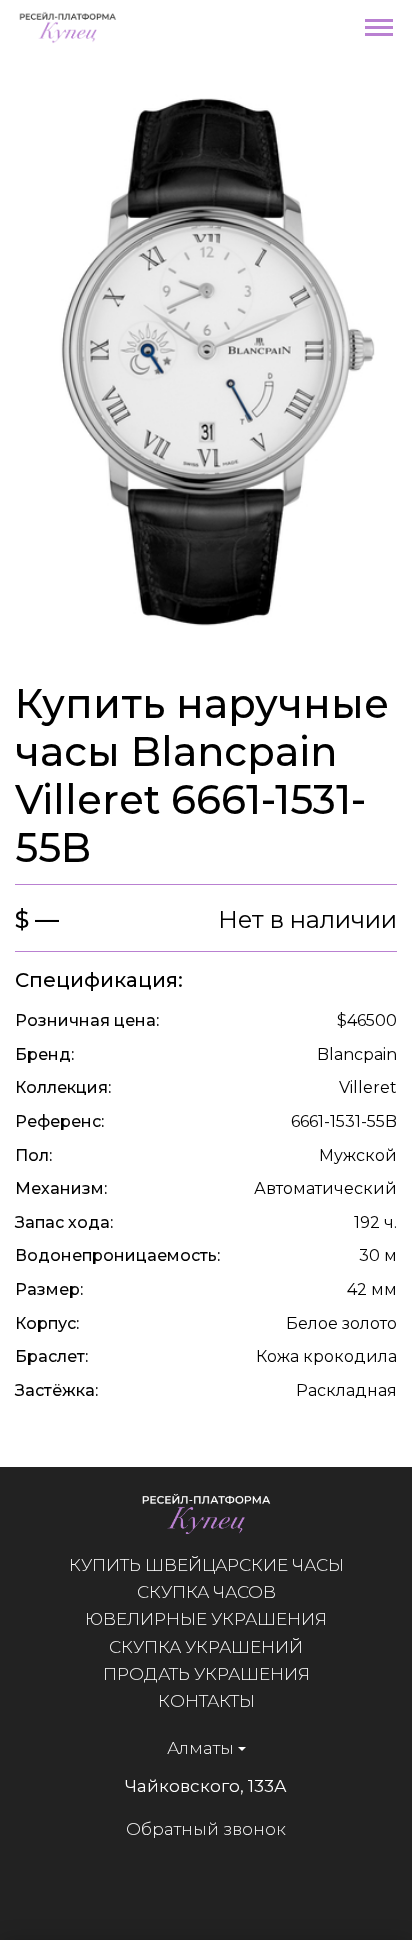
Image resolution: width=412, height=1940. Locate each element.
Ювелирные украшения (206, 1619)
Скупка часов (206, 1592)
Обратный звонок (206, 1829)
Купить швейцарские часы (206, 1565)
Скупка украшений (206, 1647)
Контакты (206, 1701)
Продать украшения (206, 1674)
